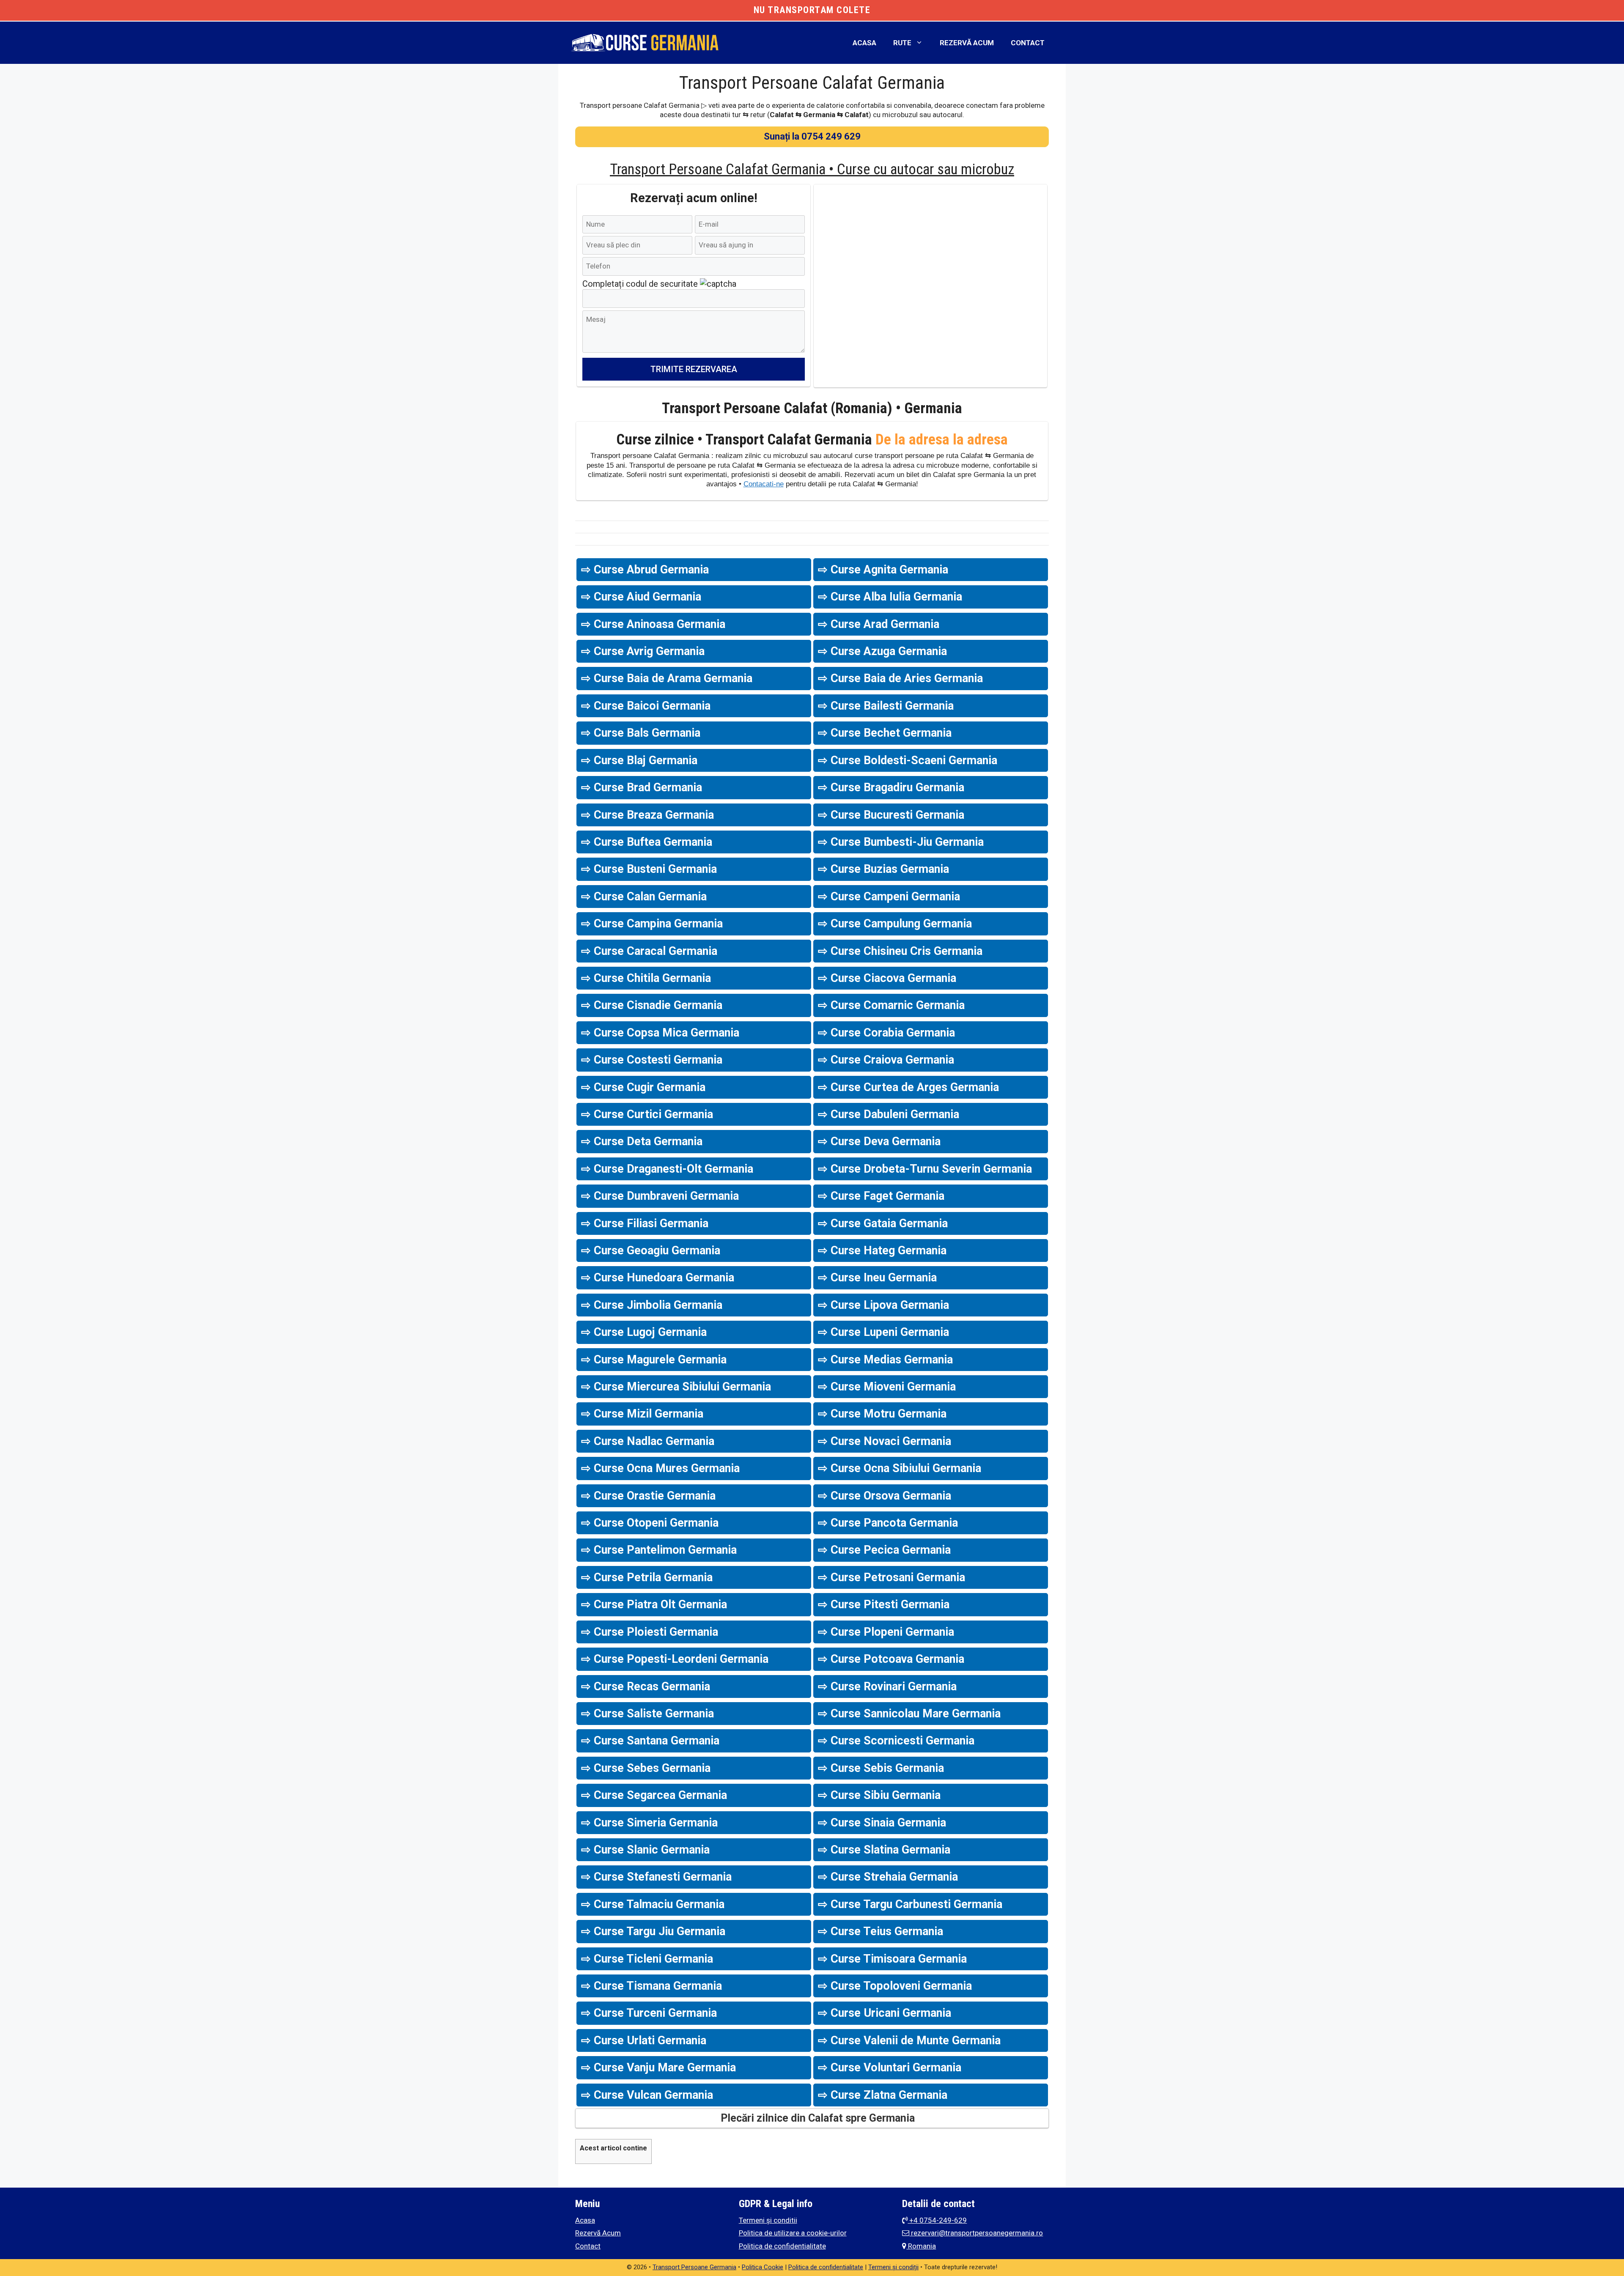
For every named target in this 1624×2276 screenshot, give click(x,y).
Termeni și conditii (768, 2220)
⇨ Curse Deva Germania (879, 1141)
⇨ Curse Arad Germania (879, 624)
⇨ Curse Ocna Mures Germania (660, 1468)
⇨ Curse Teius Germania (881, 1931)
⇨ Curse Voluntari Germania (890, 2068)
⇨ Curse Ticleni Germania (647, 1959)
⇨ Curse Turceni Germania (649, 2013)
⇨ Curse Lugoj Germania (644, 1332)
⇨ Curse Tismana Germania (652, 1986)
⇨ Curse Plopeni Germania (886, 1632)
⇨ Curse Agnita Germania (883, 570)
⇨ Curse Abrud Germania (645, 570)
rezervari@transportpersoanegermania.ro (976, 2233)
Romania (921, 2246)
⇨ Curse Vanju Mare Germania (658, 2068)
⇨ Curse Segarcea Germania (654, 1795)
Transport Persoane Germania (694, 2267)
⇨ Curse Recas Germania (646, 1686)
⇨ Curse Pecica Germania (884, 1550)
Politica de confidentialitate (782, 2246)
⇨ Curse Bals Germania (641, 733)
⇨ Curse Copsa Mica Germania (660, 1033)
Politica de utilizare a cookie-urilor (793, 2233)
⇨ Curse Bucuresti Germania (891, 815)
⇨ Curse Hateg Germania (882, 1250)
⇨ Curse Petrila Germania (647, 1577)
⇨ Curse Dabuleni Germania (889, 1114)
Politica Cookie (763, 2267)
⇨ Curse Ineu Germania (877, 1278)
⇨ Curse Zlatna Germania (883, 2095)
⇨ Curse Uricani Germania (885, 2013)
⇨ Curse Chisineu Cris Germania (900, 951)
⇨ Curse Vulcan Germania (647, 2095)
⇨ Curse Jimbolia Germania (652, 1305)
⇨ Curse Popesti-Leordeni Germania (675, 1659)
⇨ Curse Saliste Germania (647, 1714)
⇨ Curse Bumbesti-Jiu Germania (901, 842)
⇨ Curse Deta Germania (642, 1141)
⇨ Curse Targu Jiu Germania (653, 1931)
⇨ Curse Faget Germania (881, 1196)
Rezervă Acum (967, 43)
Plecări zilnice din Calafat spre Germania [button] (818, 2118)
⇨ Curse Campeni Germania (889, 897)
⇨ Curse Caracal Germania (649, 951)
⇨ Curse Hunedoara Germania (658, 1278)
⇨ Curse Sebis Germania (881, 1768)
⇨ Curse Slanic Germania (645, 1850)
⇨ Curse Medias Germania (885, 1360)
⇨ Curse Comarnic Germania (891, 1005)
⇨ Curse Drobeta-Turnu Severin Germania (925, 1169)
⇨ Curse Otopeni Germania (650, 1523)
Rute (902, 43)
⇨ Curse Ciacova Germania (887, 978)
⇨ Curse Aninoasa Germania (653, 624)
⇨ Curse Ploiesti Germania (650, 1632)
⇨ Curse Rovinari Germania (887, 1686)
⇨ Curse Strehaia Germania (888, 1877)
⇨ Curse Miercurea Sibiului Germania (676, 1387)
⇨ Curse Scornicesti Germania (896, 1741)
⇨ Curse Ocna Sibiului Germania (900, 1468)
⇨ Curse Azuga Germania (882, 651)
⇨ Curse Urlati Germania (644, 2040)
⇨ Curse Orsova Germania (885, 1496)
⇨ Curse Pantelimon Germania (659, 1550)
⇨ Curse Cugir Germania (643, 1087)
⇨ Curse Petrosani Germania (892, 1577)
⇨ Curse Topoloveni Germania (895, 1986)
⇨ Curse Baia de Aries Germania (900, 678)
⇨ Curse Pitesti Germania (884, 1604)
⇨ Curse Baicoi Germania (646, 706)
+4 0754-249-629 (937, 2220)
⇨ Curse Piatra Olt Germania (654, 1604)
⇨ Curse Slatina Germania (884, 1850)
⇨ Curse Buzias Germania (883, 869)
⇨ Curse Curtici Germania (647, 1114)
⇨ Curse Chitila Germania (646, 978)
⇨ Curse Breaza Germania (647, 815)
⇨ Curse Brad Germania (642, 787)
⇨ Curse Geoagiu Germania (651, 1250)
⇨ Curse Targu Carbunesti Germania (910, 1904)
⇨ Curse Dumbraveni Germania (660, 1196)
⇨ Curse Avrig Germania (643, 651)
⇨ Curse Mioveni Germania (887, 1387)
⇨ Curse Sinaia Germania (882, 1823)
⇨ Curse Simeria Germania (649, 1823)
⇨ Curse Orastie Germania (648, 1496)
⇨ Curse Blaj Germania (639, 760)
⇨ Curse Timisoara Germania (892, 1959)
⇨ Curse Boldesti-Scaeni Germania (908, 760)
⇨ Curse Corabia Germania (886, 1033)
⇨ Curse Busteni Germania (649, 869)
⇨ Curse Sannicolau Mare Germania (909, 1714)
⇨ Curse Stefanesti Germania (656, 1877)
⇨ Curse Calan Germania (644, 897)
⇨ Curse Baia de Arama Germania (667, 678)
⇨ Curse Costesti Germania (652, 1060)
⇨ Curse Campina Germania (652, 924)
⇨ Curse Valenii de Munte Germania (909, 2040)
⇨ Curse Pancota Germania (888, 1523)
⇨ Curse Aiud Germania (641, 597)
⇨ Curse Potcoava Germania (891, 1659)
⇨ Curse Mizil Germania (642, 1414)
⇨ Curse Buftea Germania (647, 842)
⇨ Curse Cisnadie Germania (652, 1005)
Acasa (864, 43)
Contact (1028, 43)
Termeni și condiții (893, 2267)
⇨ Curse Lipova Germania (883, 1305)
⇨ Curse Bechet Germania (885, 733)
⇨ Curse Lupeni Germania (883, 1332)
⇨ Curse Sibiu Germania (879, 1795)
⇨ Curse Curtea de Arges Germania (908, 1087)
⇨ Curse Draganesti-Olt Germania (667, 1169)
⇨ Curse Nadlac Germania (648, 1441)
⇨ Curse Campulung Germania (895, 924)
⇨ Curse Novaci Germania (885, 1441)
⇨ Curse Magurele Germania (654, 1360)
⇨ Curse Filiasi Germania (645, 1223)
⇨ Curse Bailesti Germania (886, 706)
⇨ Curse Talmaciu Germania (653, 1904)
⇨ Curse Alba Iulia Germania (890, 597)
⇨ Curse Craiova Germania (886, 1060)
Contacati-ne (764, 484)
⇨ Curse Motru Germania (882, 1414)
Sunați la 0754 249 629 (812, 136)
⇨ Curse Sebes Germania (646, 1768)
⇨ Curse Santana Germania (650, 1741)
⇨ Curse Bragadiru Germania (891, 787)
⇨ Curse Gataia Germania (883, 1223)
